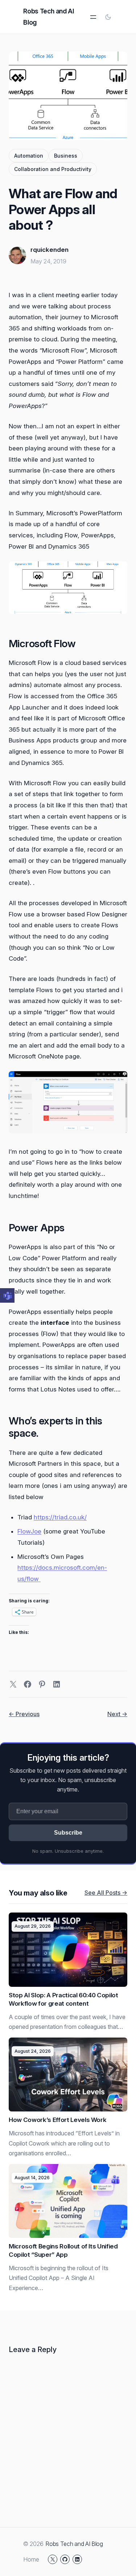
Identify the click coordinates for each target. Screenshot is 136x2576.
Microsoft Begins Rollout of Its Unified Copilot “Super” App (63, 2250)
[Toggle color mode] (108, 17)
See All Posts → (106, 1893)
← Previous (24, 1714)
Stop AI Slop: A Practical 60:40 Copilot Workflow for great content (63, 1999)
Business (66, 156)
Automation (29, 156)
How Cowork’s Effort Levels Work (57, 2120)
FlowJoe (29, 1531)
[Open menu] (93, 17)
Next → (117, 1714)
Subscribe (68, 1833)
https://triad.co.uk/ (60, 1517)
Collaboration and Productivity (53, 169)
